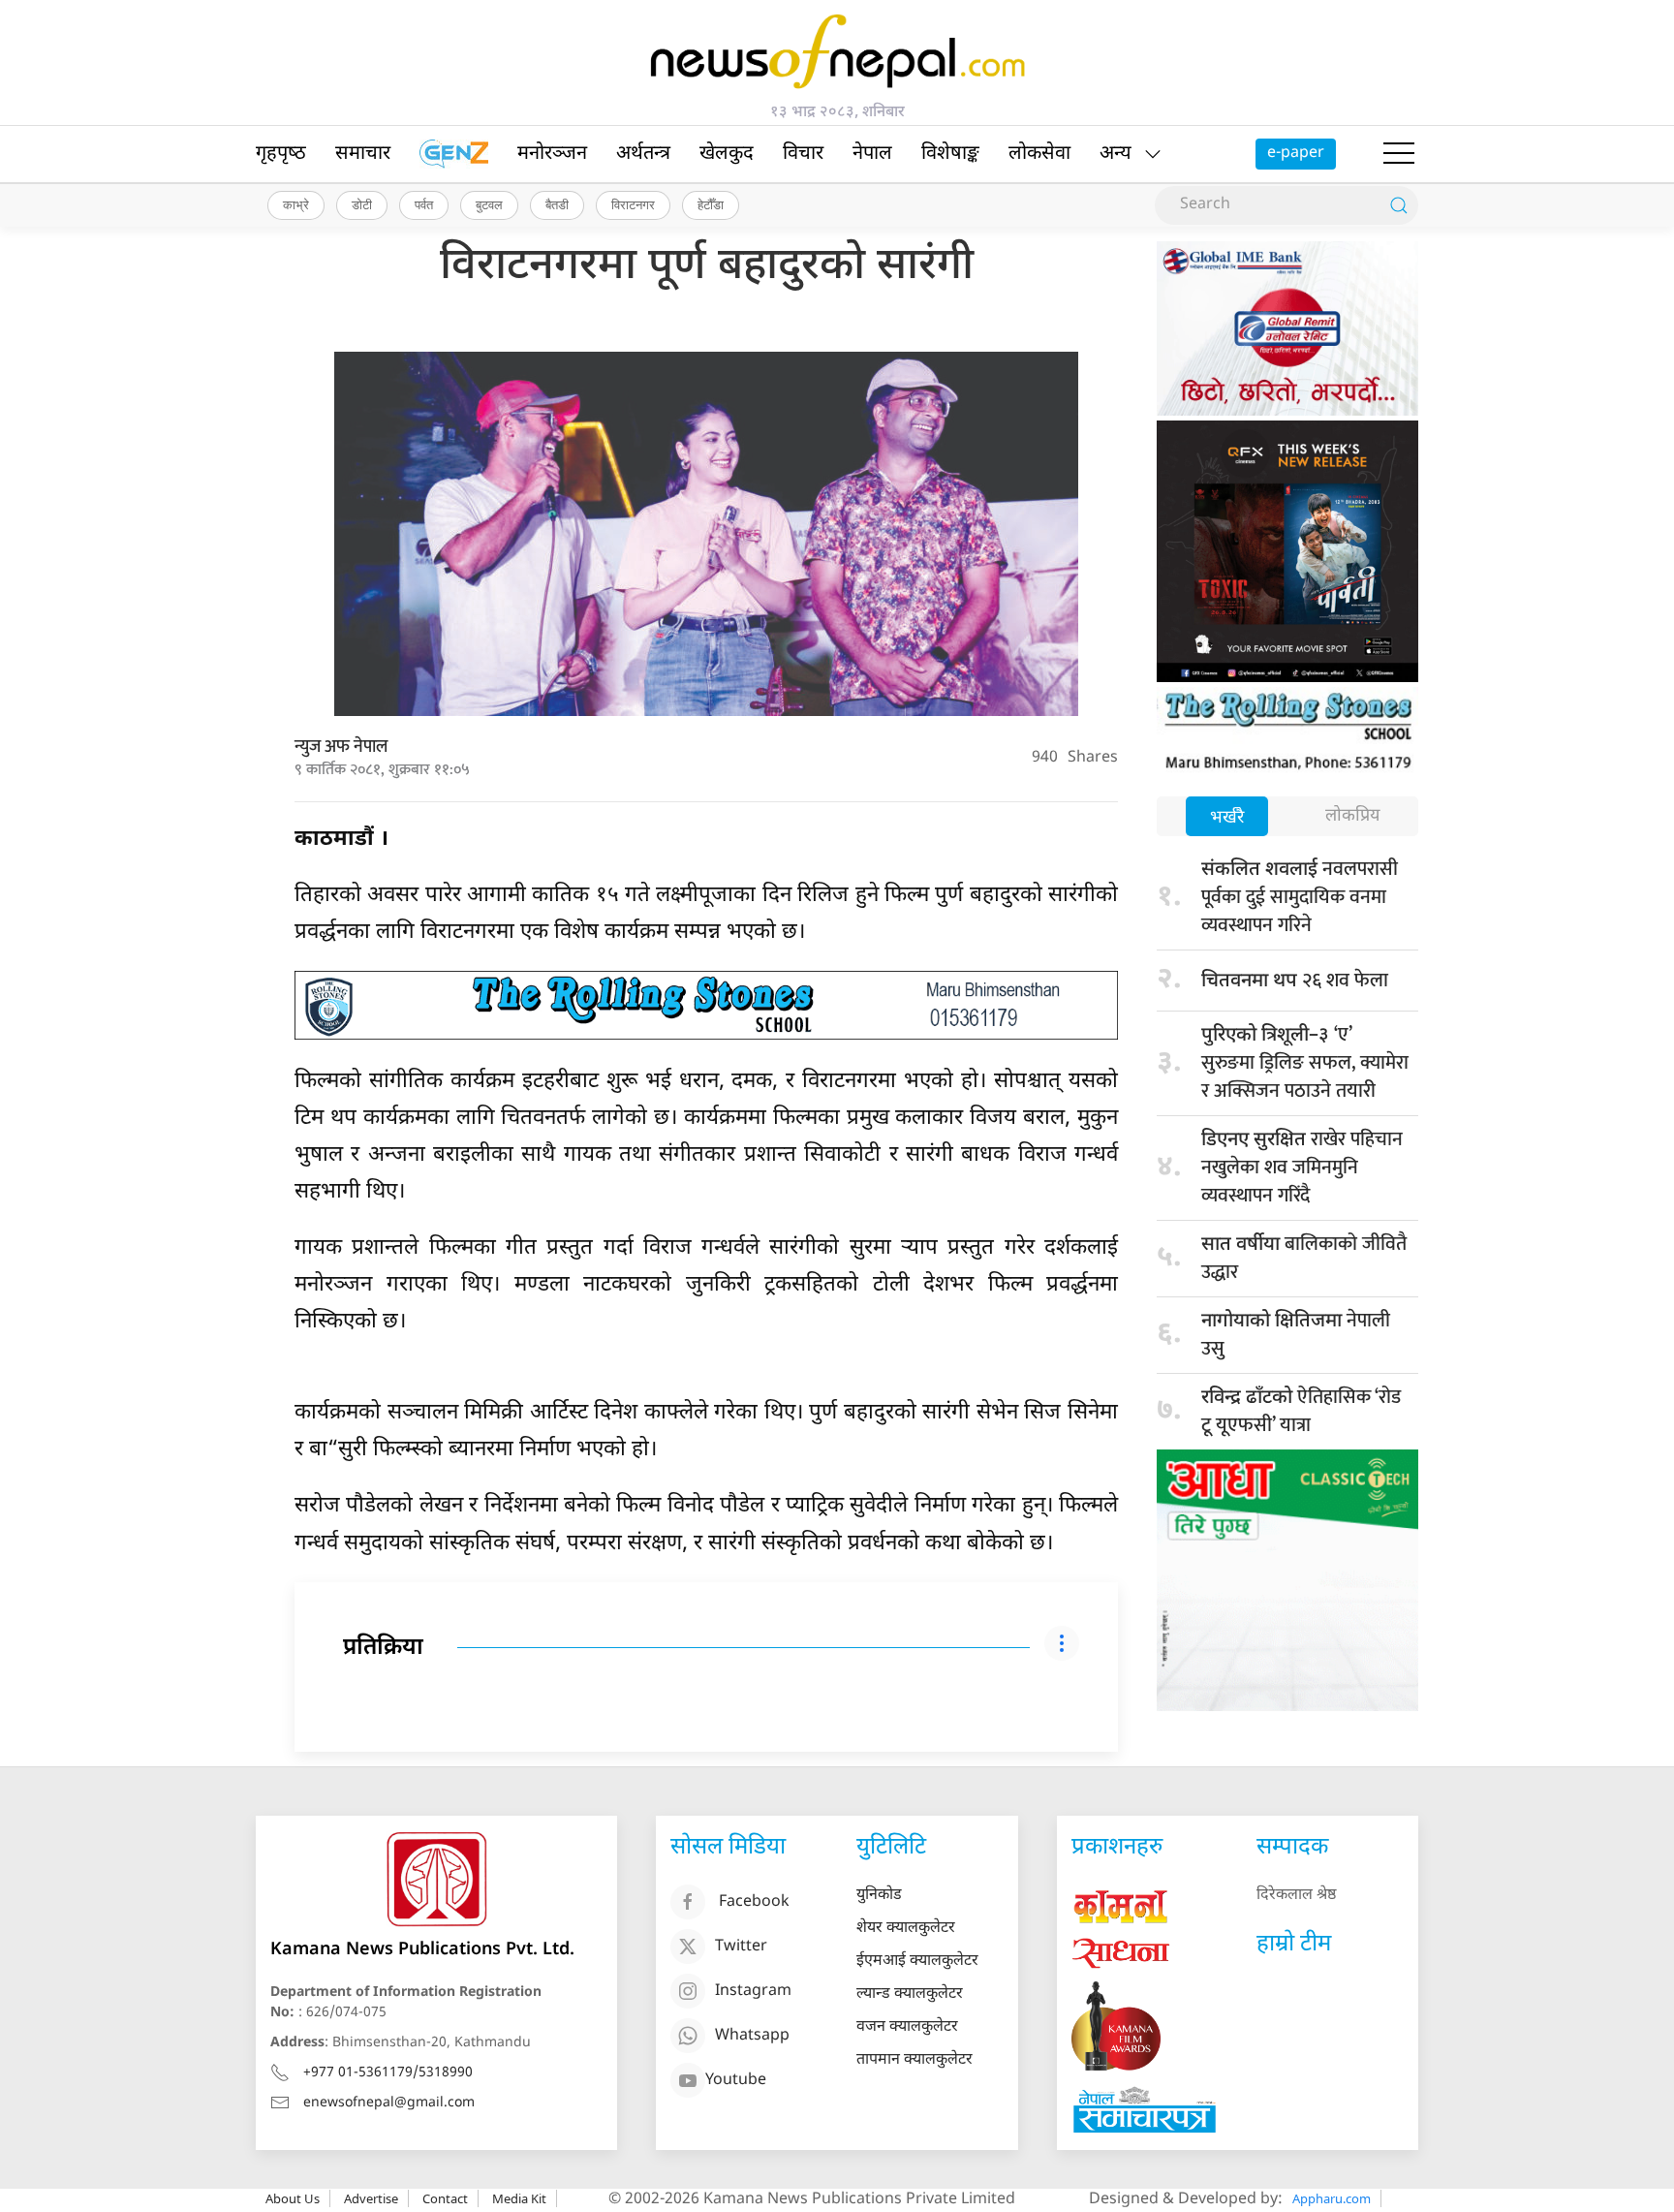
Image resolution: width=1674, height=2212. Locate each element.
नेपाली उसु (1296, 1335)
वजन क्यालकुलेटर (907, 2027)
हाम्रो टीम (1294, 1945)
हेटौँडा (711, 204)
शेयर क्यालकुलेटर (906, 1929)
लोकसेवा (1039, 154)
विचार (803, 154)
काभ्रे (296, 204)
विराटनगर (633, 204)
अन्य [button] (1116, 154)
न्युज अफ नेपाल (341, 747)
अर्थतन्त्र (643, 154)
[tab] (1227, 818)
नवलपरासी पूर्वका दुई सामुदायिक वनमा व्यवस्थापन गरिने (1300, 897)
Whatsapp (752, 2036)
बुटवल (489, 204)
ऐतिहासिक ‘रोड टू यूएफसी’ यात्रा (1301, 1411)
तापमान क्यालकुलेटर (914, 2060)
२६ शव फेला (1295, 981)
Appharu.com (1332, 2198)
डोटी (362, 204)
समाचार (363, 154)
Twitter (741, 1947)
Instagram (753, 1992)
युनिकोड (879, 1896)
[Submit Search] (1399, 205)
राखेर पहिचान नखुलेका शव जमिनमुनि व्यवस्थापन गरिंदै (1302, 1168)
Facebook (754, 1902)
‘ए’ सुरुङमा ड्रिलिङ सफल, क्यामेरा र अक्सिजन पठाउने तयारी (1305, 1063)
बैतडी (557, 204)
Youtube (736, 2081)
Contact (445, 2198)
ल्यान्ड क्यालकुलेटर (910, 1994)
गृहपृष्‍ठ (281, 154)
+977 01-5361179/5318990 (388, 2073)
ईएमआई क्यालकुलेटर (917, 1962)
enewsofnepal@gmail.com (389, 2103)
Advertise (371, 2198)
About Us (293, 2198)
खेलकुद (727, 154)
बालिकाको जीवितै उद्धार (1304, 1258)
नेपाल (872, 154)
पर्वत (424, 204)
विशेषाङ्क (950, 154)
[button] (1399, 154)
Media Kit (519, 2198)
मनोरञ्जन (552, 154)
